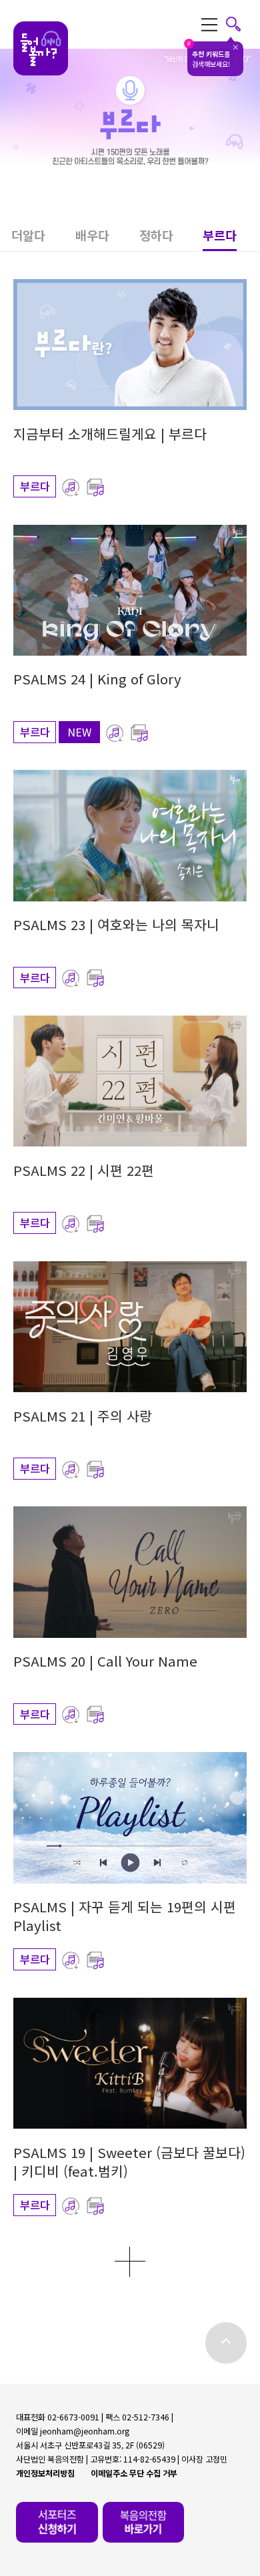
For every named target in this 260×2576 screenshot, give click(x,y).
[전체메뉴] (221, 24)
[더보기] (130, 2262)
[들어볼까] (41, 49)
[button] (43, 239)
